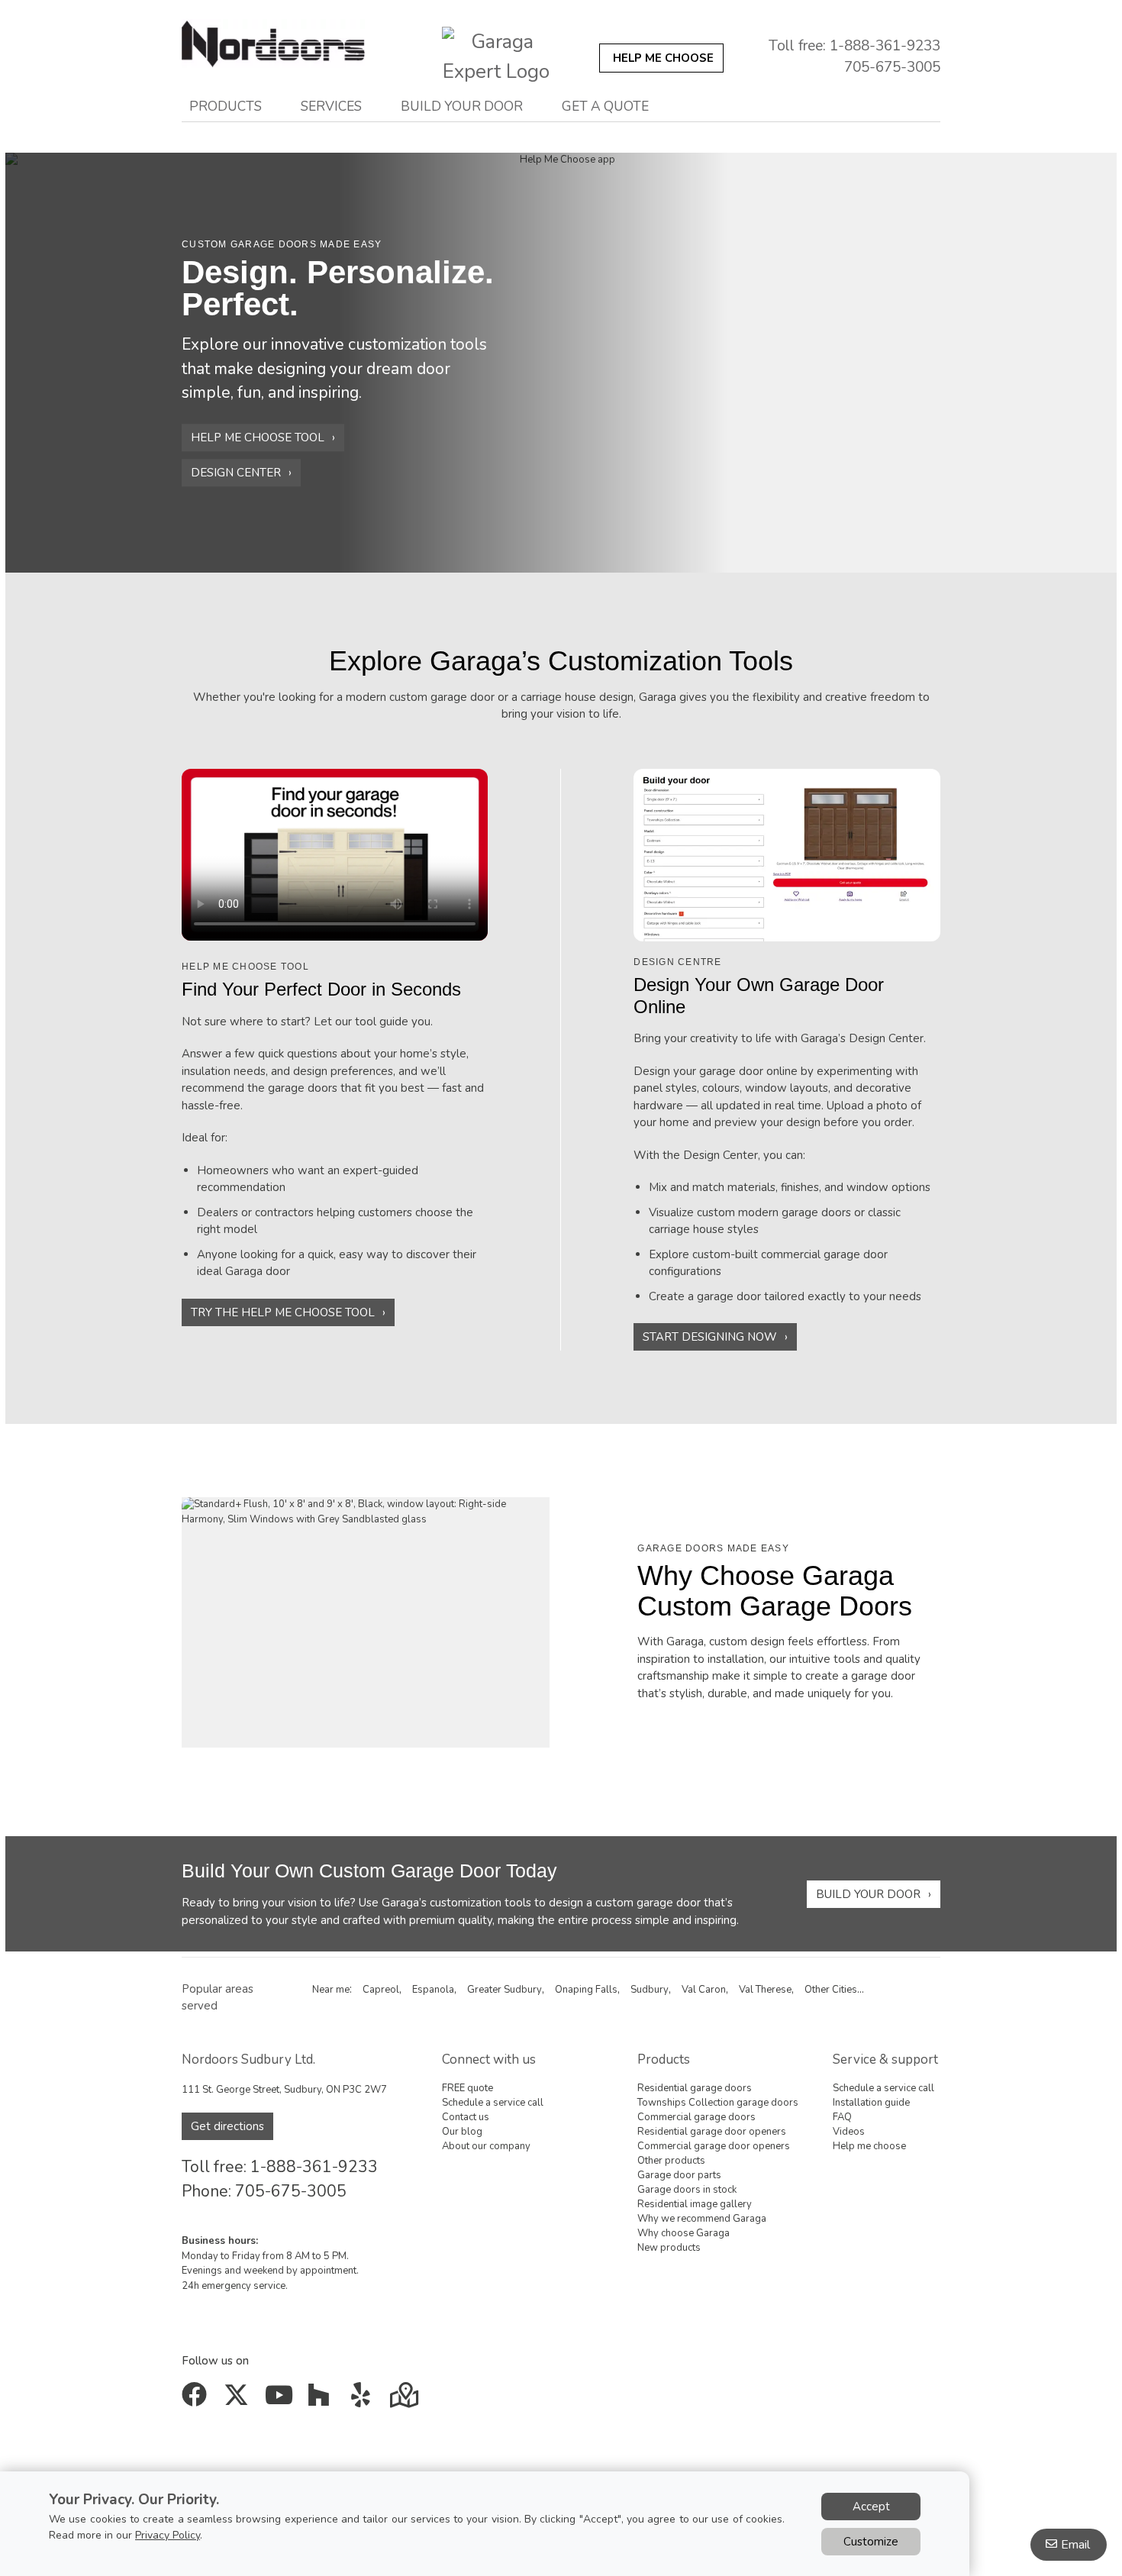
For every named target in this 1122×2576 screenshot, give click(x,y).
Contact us (466, 2117)
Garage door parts (679, 2175)
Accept (871, 2507)
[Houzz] (322, 2400)
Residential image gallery (695, 2204)
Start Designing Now (710, 1337)
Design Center (236, 473)
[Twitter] (239, 2400)
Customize (871, 2542)
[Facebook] (197, 2400)
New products (669, 2248)
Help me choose (869, 2146)
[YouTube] (280, 2400)
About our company (486, 2146)
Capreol (381, 1990)
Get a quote (605, 106)
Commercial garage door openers (714, 2146)
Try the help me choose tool (283, 1312)
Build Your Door (868, 1894)
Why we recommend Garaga (702, 2219)
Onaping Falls (586, 1990)
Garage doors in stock (687, 2190)
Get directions (227, 2126)
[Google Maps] (406, 2400)
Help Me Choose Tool (258, 437)
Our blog (462, 2132)
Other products (671, 2161)
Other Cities (831, 1990)
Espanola (433, 1990)
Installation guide (871, 2103)
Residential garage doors (695, 2088)
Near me (331, 1990)
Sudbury (650, 1990)
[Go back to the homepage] (296, 52)
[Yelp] (364, 2400)
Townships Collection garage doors (718, 2103)
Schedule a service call (493, 2103)
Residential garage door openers (712, 2132)
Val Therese (765, 1990)
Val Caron (704, 1990)
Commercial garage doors (696, 2117)
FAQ (842, 2117)
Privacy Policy (168, 2535)
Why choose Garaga (684, 2233)
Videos (849, 2132)
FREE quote (468, 2088)
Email (1075, 2545)
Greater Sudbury (505, 1990)
